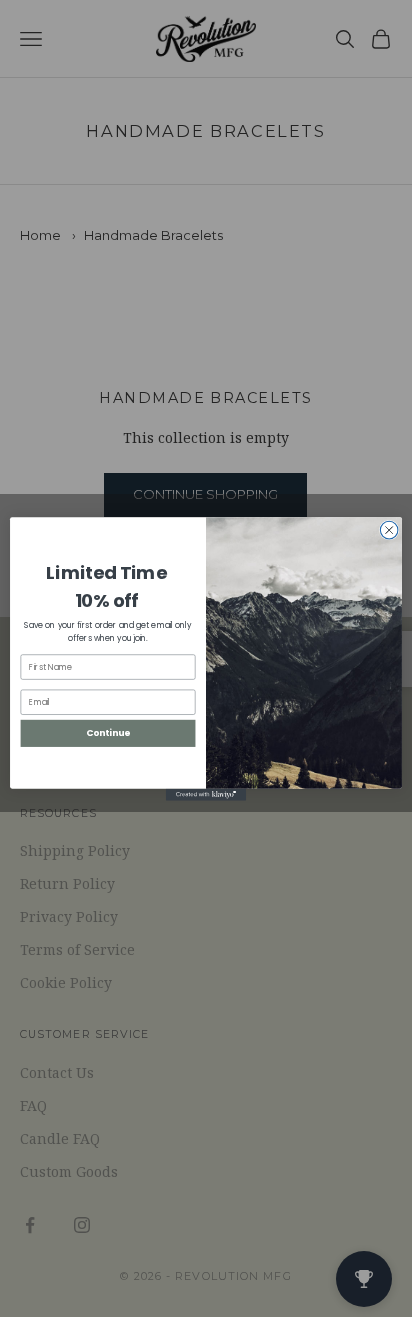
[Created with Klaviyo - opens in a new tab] (206, 794)
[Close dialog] (389, 530)
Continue (108, 732)
